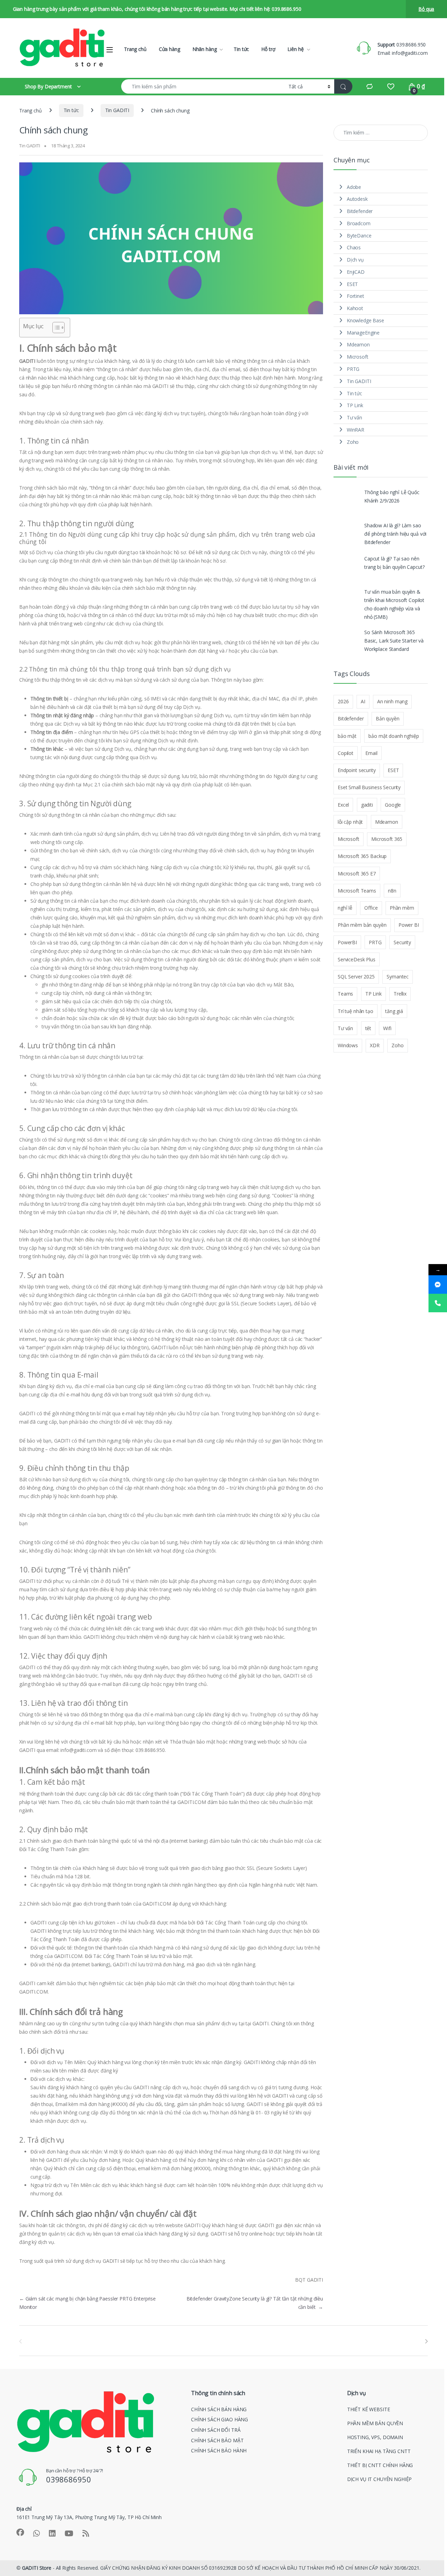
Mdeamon (358, 344)
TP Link (355, 405)
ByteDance (359, 236)
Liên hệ (295, 49)
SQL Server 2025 (356, 977)
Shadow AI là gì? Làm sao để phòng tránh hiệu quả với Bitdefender (395, 534)
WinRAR (356, 430)
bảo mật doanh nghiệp (394, 736)
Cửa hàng (170, 49)
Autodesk (357, 199)
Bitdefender (360, 211)
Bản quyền (388, 718)
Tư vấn (354, 417)
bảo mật (347, 736)
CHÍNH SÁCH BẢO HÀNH (219, 2450)
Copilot (346, 753)
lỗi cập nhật (350, 822)
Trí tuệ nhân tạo (356, 1011)
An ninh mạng (392, 701)
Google (393, 805)
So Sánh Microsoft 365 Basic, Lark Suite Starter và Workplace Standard (394, 641)
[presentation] (426, 2341)
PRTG (353, 369)
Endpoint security (357, 770)
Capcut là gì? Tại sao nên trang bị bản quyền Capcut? (394, 563)
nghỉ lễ (345, 908)
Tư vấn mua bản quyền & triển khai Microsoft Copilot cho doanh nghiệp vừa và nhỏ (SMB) (394, 604)
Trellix (400, 994)
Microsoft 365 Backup (362, 856)
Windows (348, 1045)
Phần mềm (402, 908)
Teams (345, 994)
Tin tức (241, 49)
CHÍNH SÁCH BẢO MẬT (217, 2440)
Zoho (353, 442)
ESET (352, 284)
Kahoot (355, 308)
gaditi (367, 805)
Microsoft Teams (357, 891)
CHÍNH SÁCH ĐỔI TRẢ (216, 2430)
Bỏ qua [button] (426, 9)
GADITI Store (37, 2568)
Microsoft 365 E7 (357, 874)
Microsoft (358, 357)
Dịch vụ (355, 260)
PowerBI (347, 942)
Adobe (354, 187)
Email (371, 753)
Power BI (409, 925)
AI (363, 701)
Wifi (387, 1028)
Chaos (354, 247)
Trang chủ (135, 49)
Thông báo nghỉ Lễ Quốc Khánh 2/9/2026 (392, 496)
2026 (343, 701)
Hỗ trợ (268, 49)
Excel (343, 805)
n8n (392, 891)
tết (368, 1028)
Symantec (398, 977)
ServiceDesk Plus (357, 959)
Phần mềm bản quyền (362, 925)
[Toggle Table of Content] (55, 328)
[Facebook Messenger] (438, 1285)
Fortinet (356, 296)
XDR (375, 1045)
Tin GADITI (117, 110)
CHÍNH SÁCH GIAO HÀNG (219, 2419)
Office (371, 908)
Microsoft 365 (387, 839)
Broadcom (359, 223)
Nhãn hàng (205, 49)
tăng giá (394, 1011)
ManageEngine (363, 333)
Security (402, 942)
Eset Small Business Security (369, 787)
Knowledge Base (365, 320)
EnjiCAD (356, 272)
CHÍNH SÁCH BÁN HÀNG (219, 2409)
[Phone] (438, 1303)
